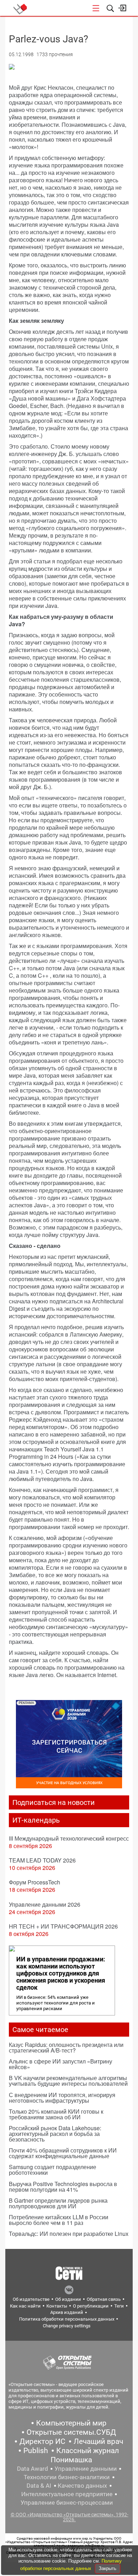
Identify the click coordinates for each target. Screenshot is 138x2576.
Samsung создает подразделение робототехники (53, 2170)
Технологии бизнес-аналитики (67, 2477)
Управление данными (86, 2469)
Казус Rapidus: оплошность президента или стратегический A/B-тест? (66, 2047)
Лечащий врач (98, 2441)
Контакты (57, 2306)
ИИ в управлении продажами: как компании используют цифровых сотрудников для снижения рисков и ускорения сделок (61, 1973)
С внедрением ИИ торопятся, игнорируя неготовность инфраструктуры (62, 2098)
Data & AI (39, 2486)
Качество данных (82, 2486)
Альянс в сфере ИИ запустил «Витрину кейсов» (61, 2064)
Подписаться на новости (54, 1802)
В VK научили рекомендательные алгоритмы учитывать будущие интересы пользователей (68, 2081)
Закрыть (108, 2568)
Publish (36, 2451)
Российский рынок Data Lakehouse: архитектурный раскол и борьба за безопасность (55, 2134)
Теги (119, 2306)
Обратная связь (104, 2299)
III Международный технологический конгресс (69, 1838)
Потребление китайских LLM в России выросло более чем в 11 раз (59, 2220)
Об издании (68, 2299)
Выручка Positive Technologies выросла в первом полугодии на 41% (63, 2187)
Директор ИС (42, 2441)
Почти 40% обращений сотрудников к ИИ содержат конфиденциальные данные (63, 2153)
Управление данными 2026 (45, 1904)
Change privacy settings (67, 2326)
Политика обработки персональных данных (67, 2319)
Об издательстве (31, 2299)
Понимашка (71, 2460)
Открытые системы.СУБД (71, 2432)
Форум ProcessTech (34, 1882)
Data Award (33, 2469)
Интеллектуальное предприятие (67, 2494)
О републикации (91, 2306)
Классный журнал (88, 2451)
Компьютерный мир (71, 2423)
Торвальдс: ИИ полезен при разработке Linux (69, 2234)
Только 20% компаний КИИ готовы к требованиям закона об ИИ (56, 2114)
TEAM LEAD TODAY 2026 (42, 1860)
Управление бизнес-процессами (67, 2503)
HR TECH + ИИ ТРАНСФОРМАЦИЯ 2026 (63, 1926)
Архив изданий (67, 2312)
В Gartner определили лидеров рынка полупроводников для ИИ (58, 2203)
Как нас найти (25, 2306)
